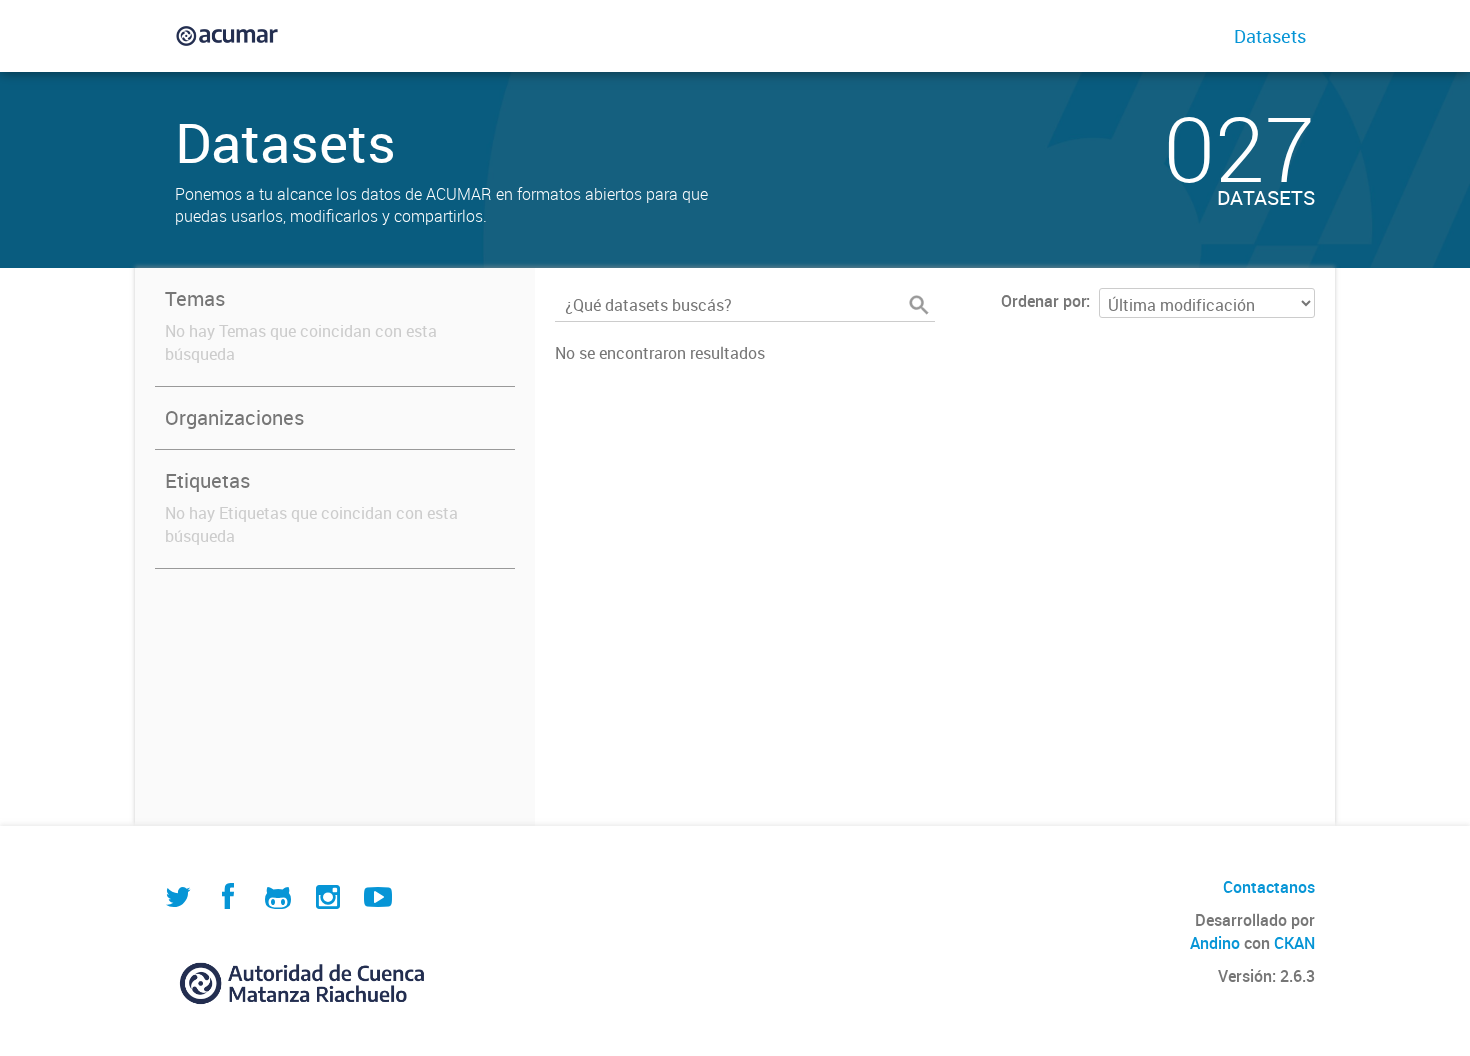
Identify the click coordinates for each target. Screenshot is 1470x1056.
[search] (919, 305)
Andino (1215, 943)
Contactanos (1269, 887)
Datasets (1270, 36)
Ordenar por (1043, 301)
